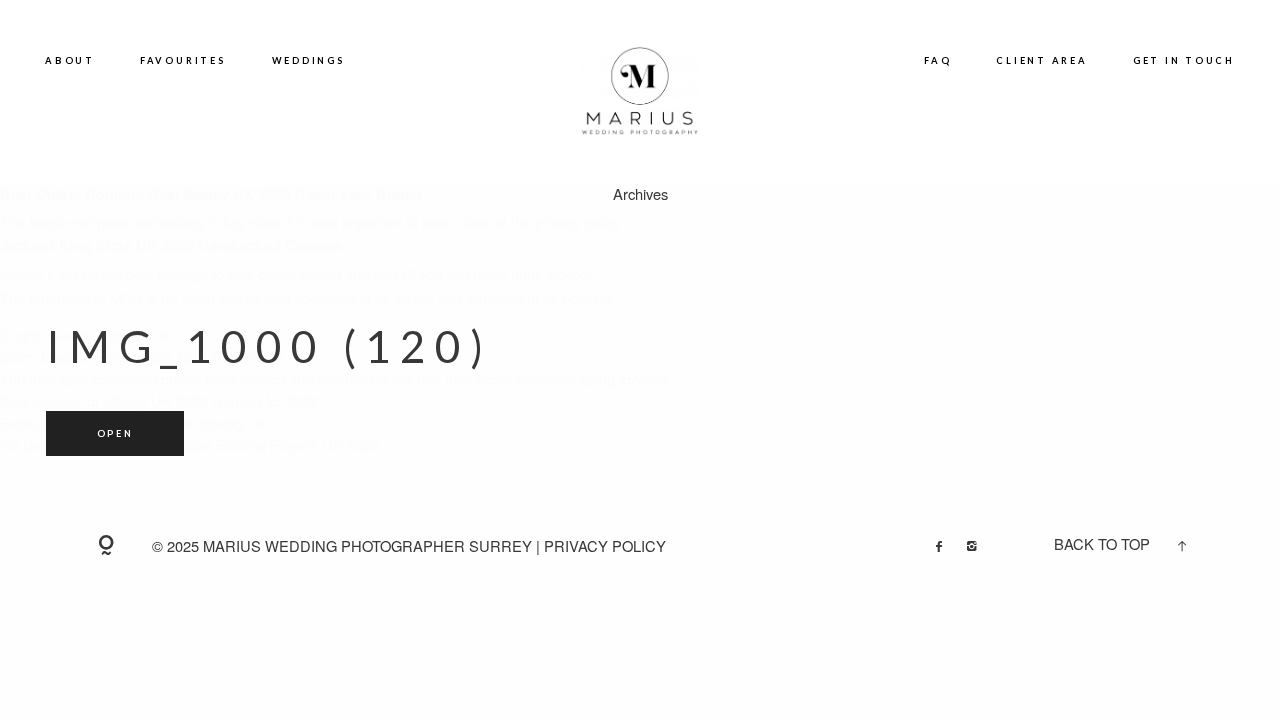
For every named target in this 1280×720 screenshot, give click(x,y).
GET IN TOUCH (1184, 60)
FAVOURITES (183, 60)
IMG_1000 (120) (268, 346)
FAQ (937, 60)
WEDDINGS (309, 60)
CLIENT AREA (1041, 60)
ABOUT (70, 60)
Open (115, 433)
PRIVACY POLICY (605, 545)
